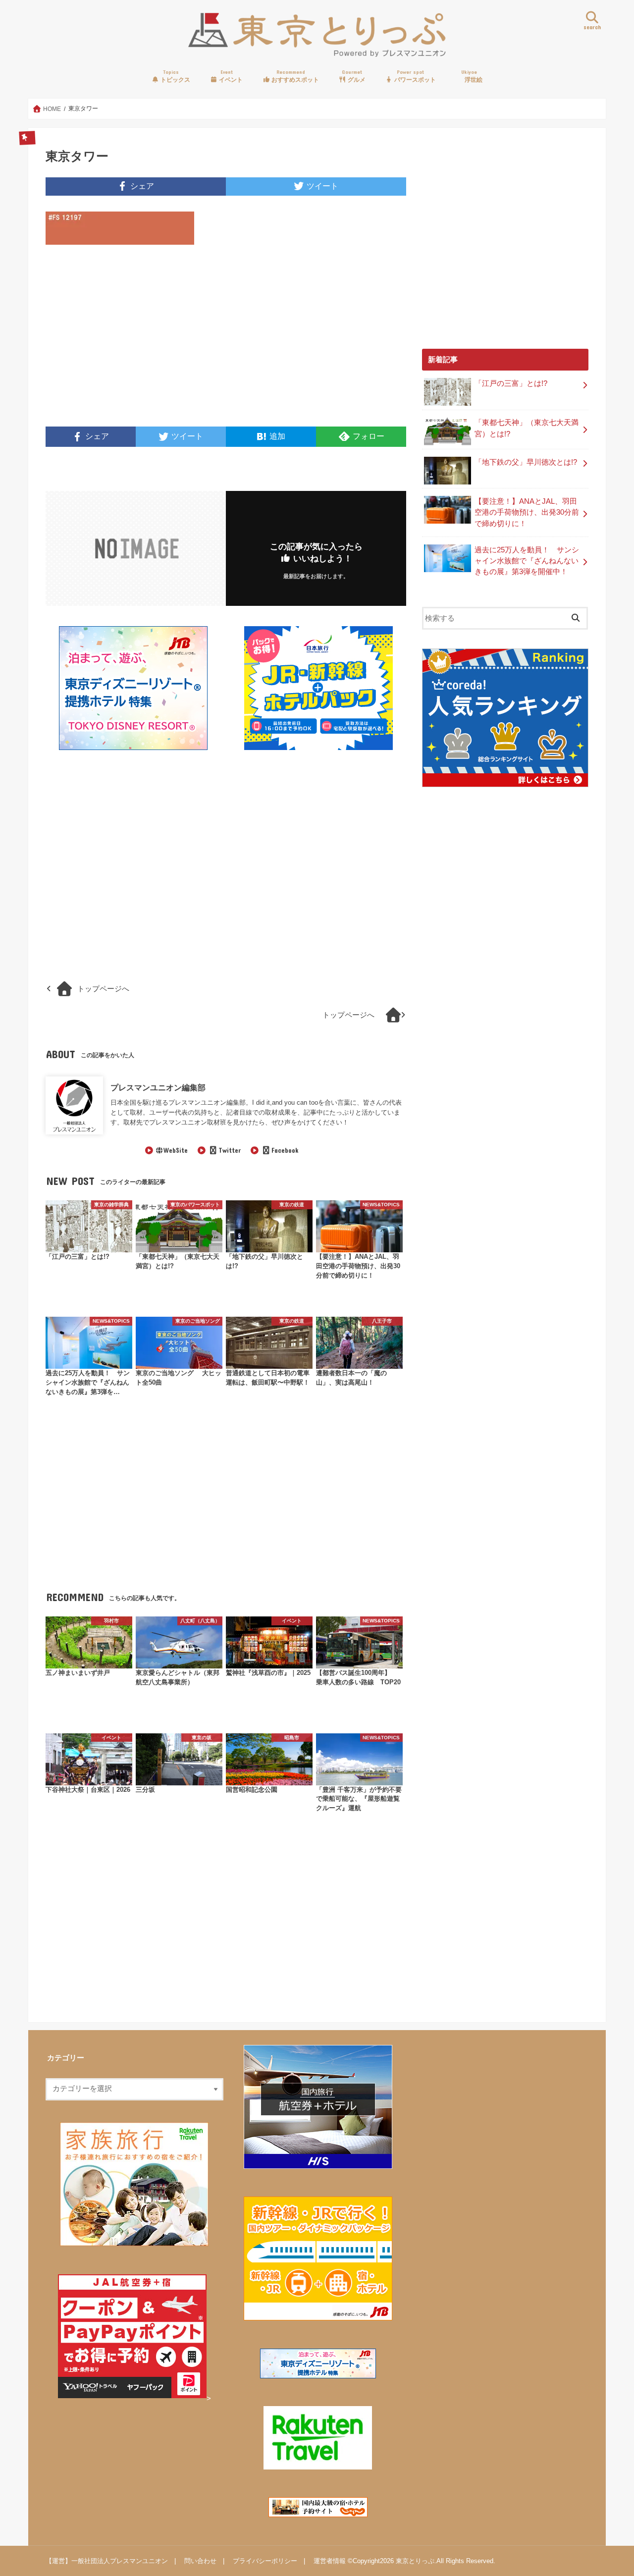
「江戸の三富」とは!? (511, 383)
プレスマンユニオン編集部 (158, 1087)
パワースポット (414, 76)
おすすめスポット (294, 76)
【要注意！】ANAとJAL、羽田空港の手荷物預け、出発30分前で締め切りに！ (527, 512)
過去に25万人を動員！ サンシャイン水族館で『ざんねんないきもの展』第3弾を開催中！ (527, 561)
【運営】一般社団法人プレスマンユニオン (107, 2561)
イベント (230, 76)
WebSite (176, 1150)
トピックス (175, 76)
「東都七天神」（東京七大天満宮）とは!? (527, 428)
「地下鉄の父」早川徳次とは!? (526, 462)
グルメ (354, 76)
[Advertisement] (133, 342)
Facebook (285, 1150)
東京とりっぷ (415, 2561)
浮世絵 (472, 76)
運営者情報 (330, 2561)
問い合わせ (200, 2561)
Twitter (229, 1150)
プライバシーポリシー (265, 2561)
